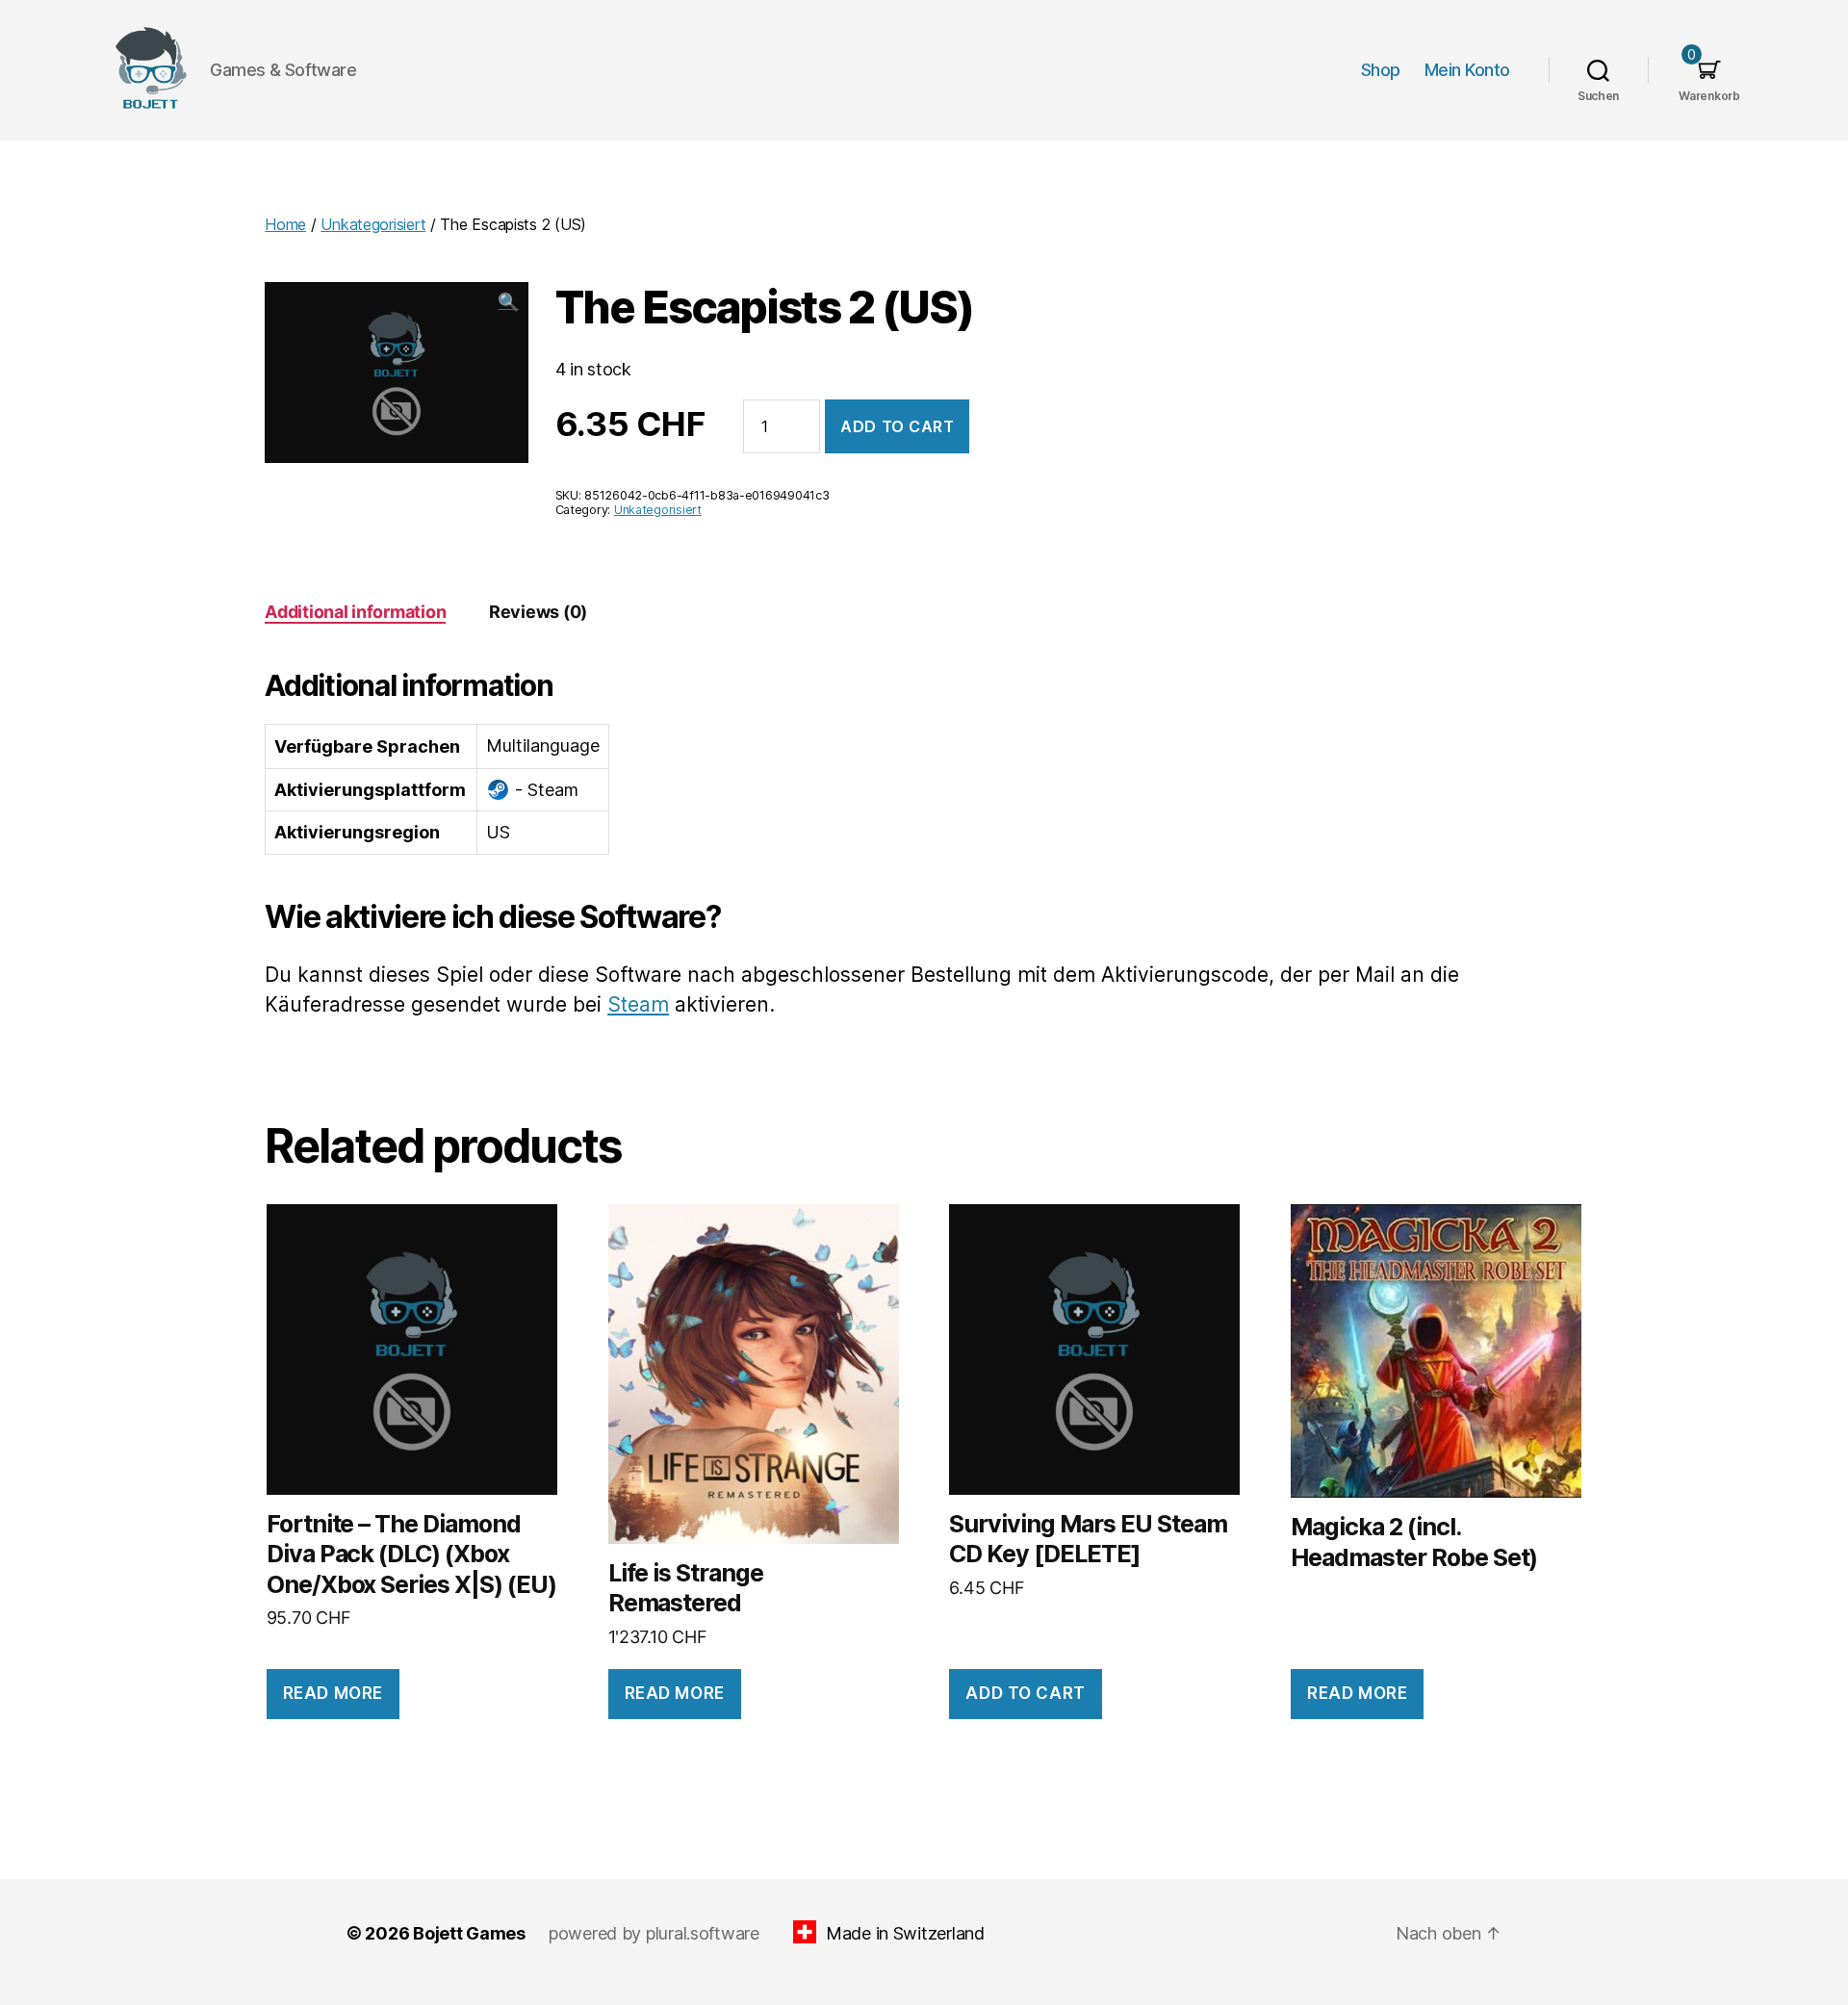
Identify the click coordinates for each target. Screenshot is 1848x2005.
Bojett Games (469, 1933)
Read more (333, 1693)
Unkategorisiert (373, 224)
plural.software (703, 1933)
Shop (1381, 70)
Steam (638, 1004)
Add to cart (897, 426)
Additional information (355, 612)
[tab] (355, 612)
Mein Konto (1467, 70)
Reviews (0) (538, 612)
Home (285, 224)
